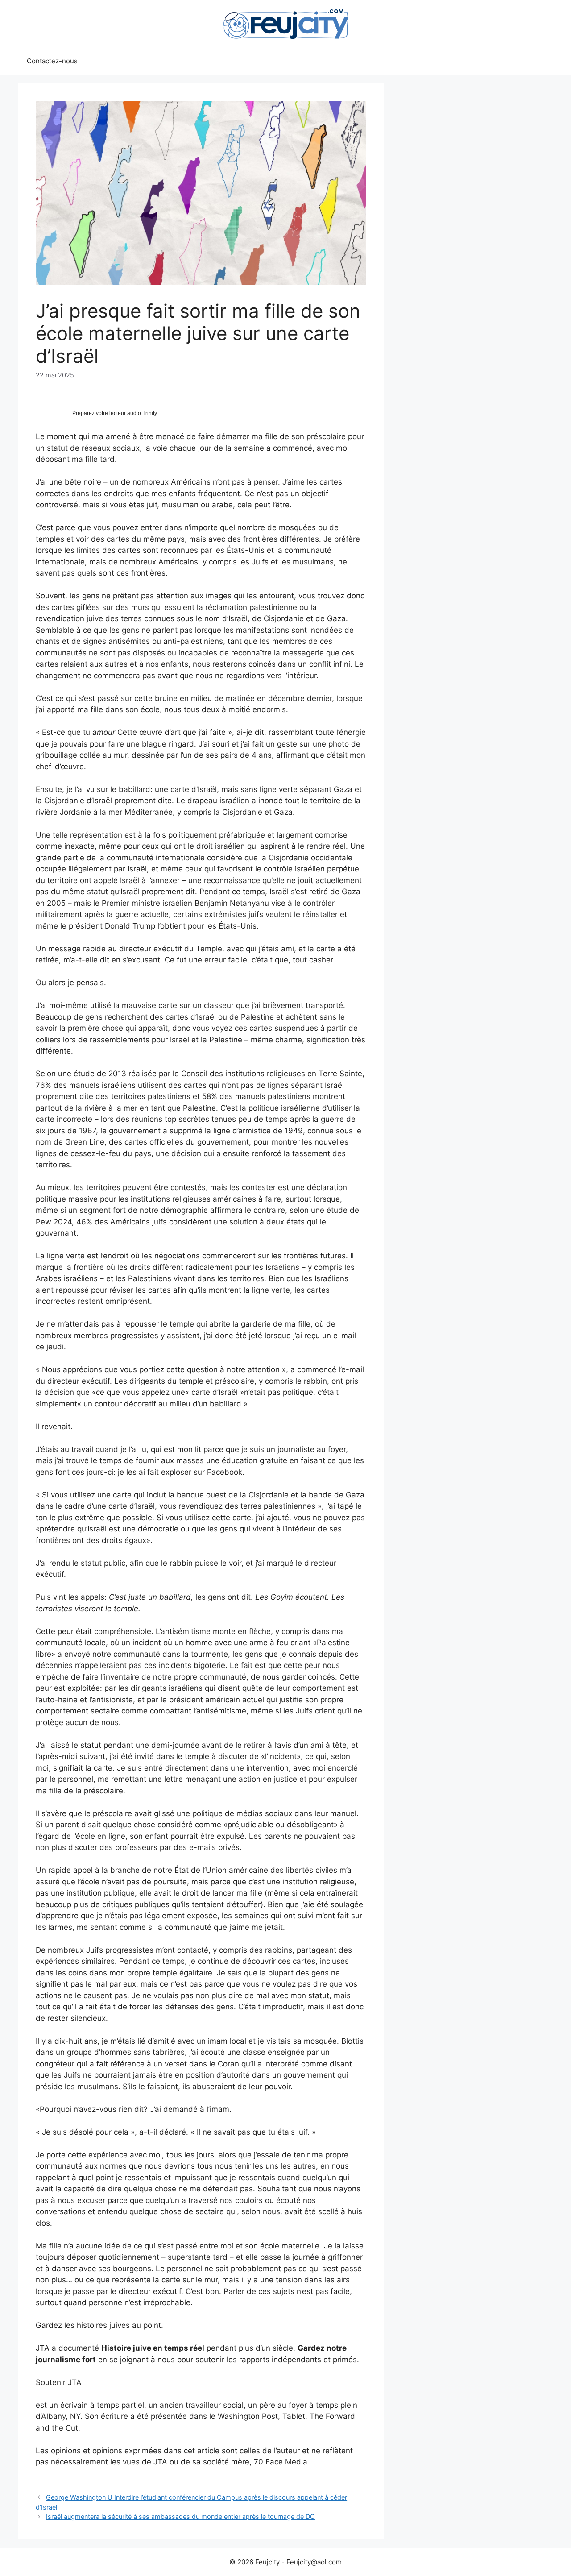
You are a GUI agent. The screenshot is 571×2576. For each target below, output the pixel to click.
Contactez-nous (52, 61)
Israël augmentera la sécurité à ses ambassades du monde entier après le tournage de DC (180, 2516)
